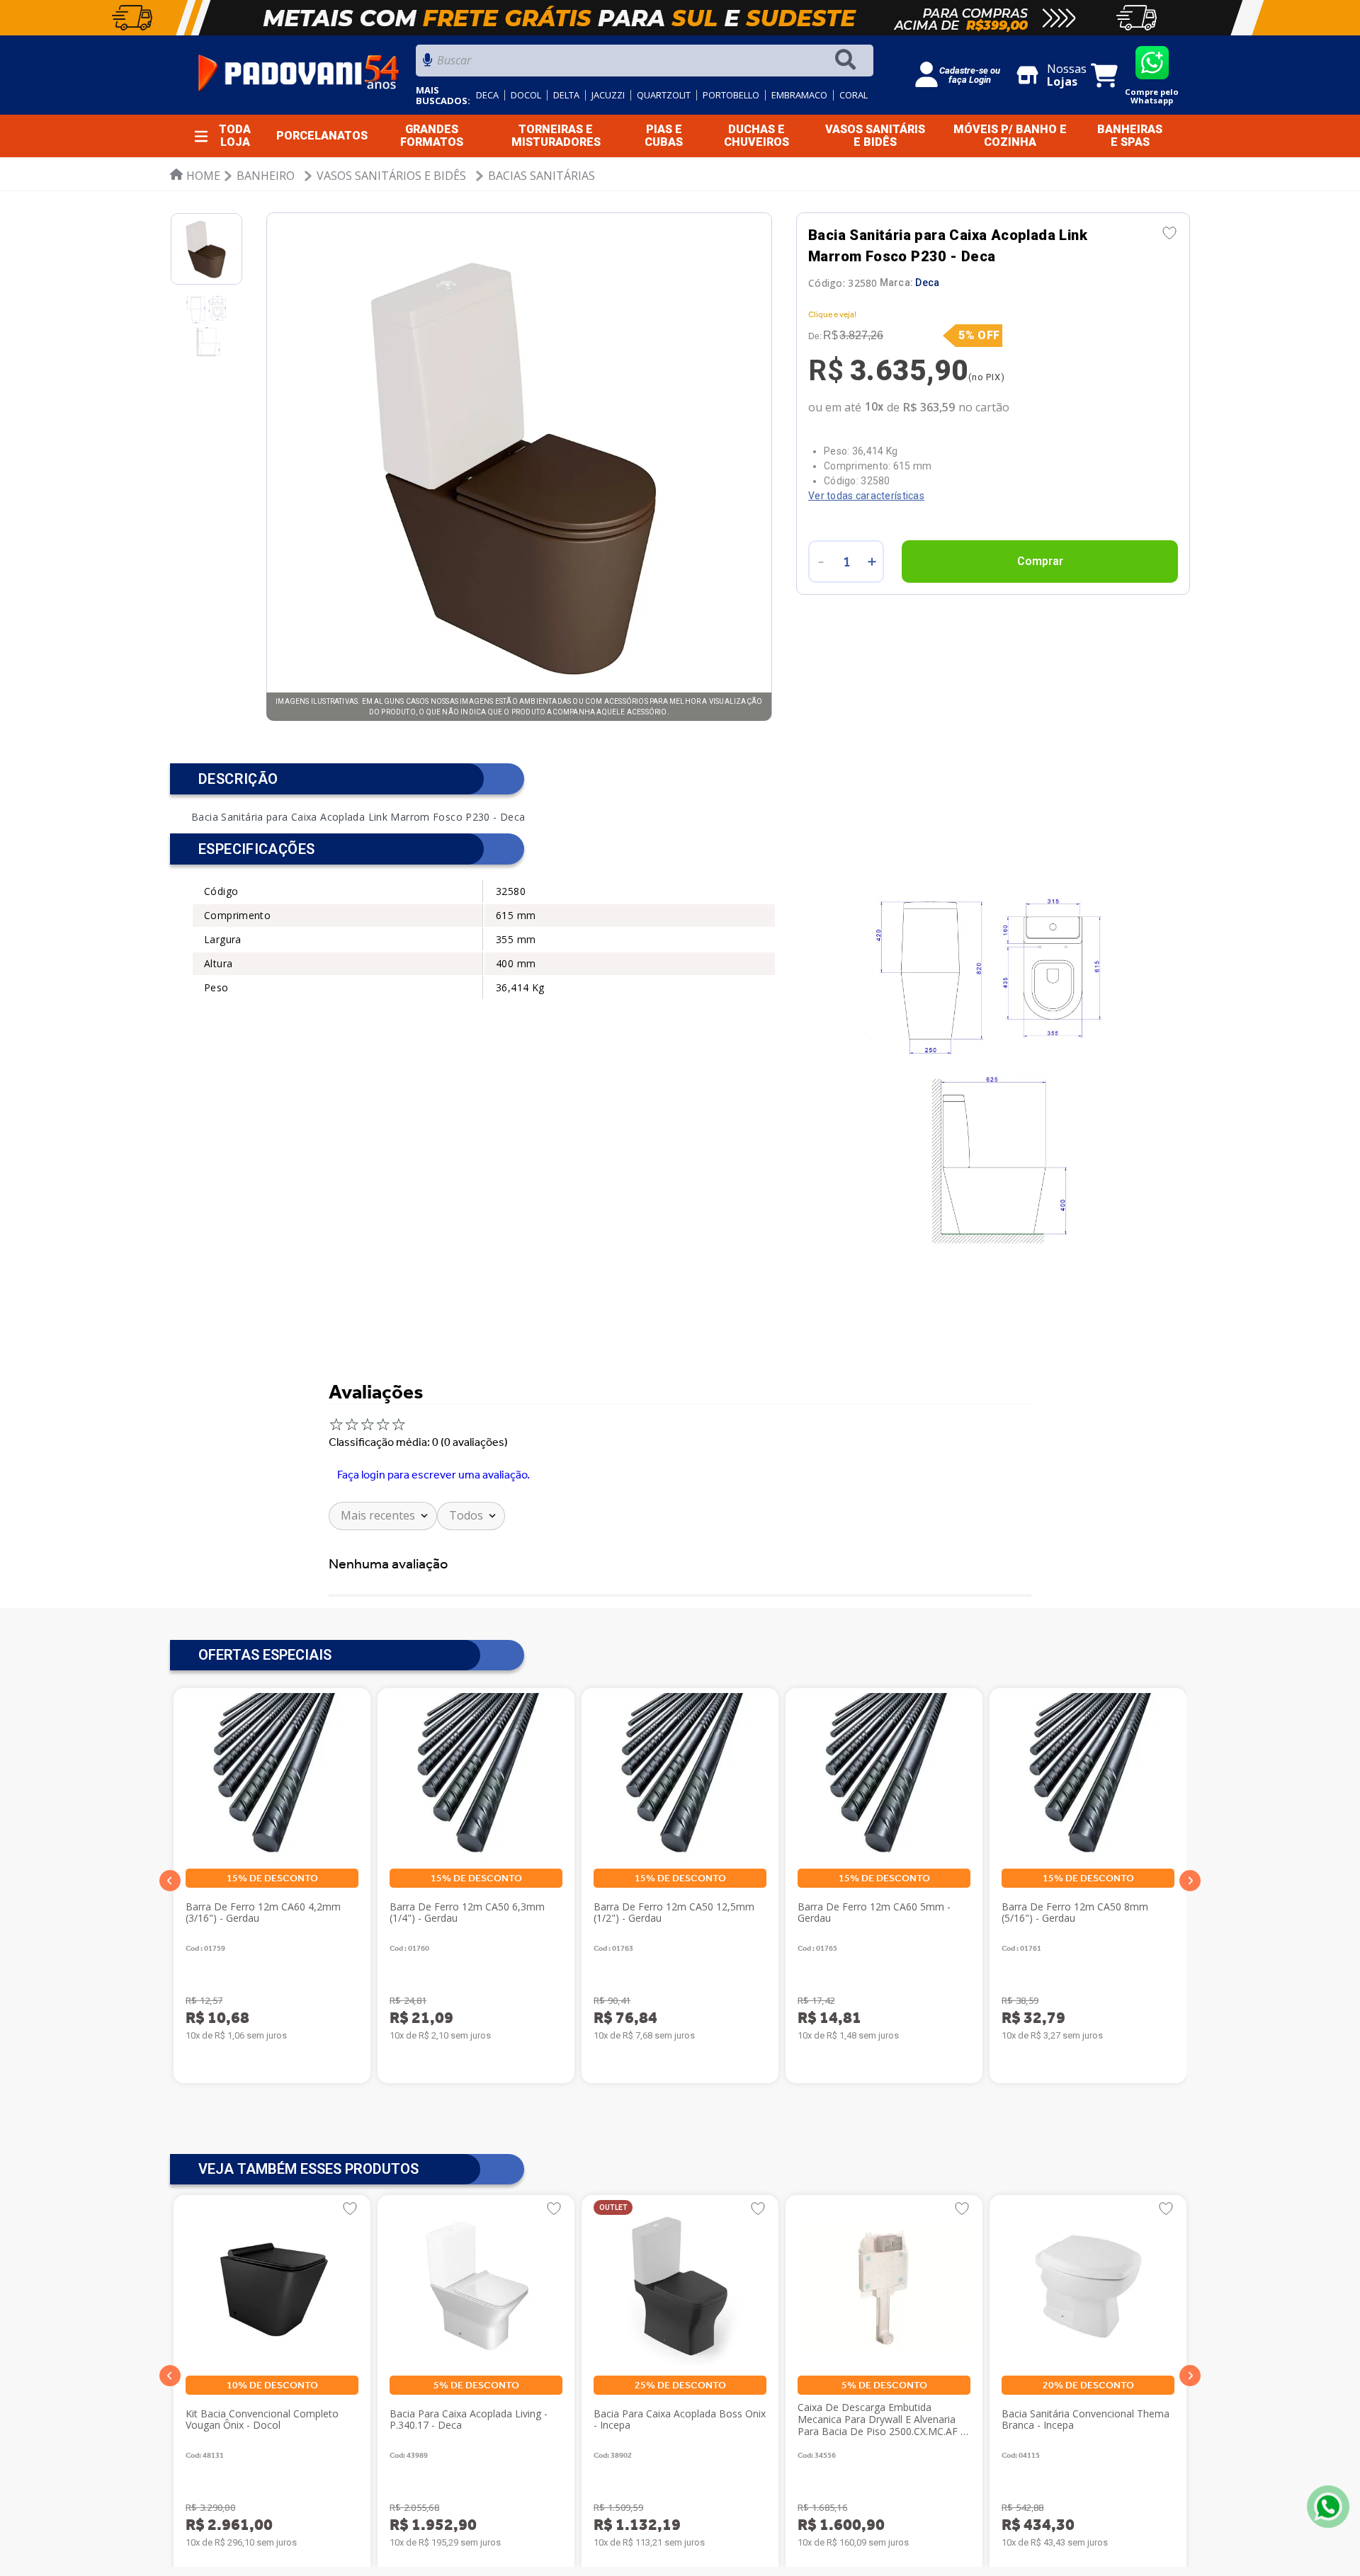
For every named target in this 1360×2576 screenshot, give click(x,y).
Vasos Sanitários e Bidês (391, 176)
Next (1190, 1880)
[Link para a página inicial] (195, 176)
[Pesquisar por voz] (427, 64)
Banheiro (266, 176)
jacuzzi (608, 95)
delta (566, 95)
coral (854, 95)
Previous (170, 1880)
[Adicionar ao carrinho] (1040, 562)
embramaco (799, 95)
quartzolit (664, 95)
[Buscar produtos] (849, 61)
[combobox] (645, 64)
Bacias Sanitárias (542, 176)
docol (526, 95)
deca (487, 95)
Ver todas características (866, 496)
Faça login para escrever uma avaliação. (433, 1475)
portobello (731, 95)
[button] (170, 2376)
